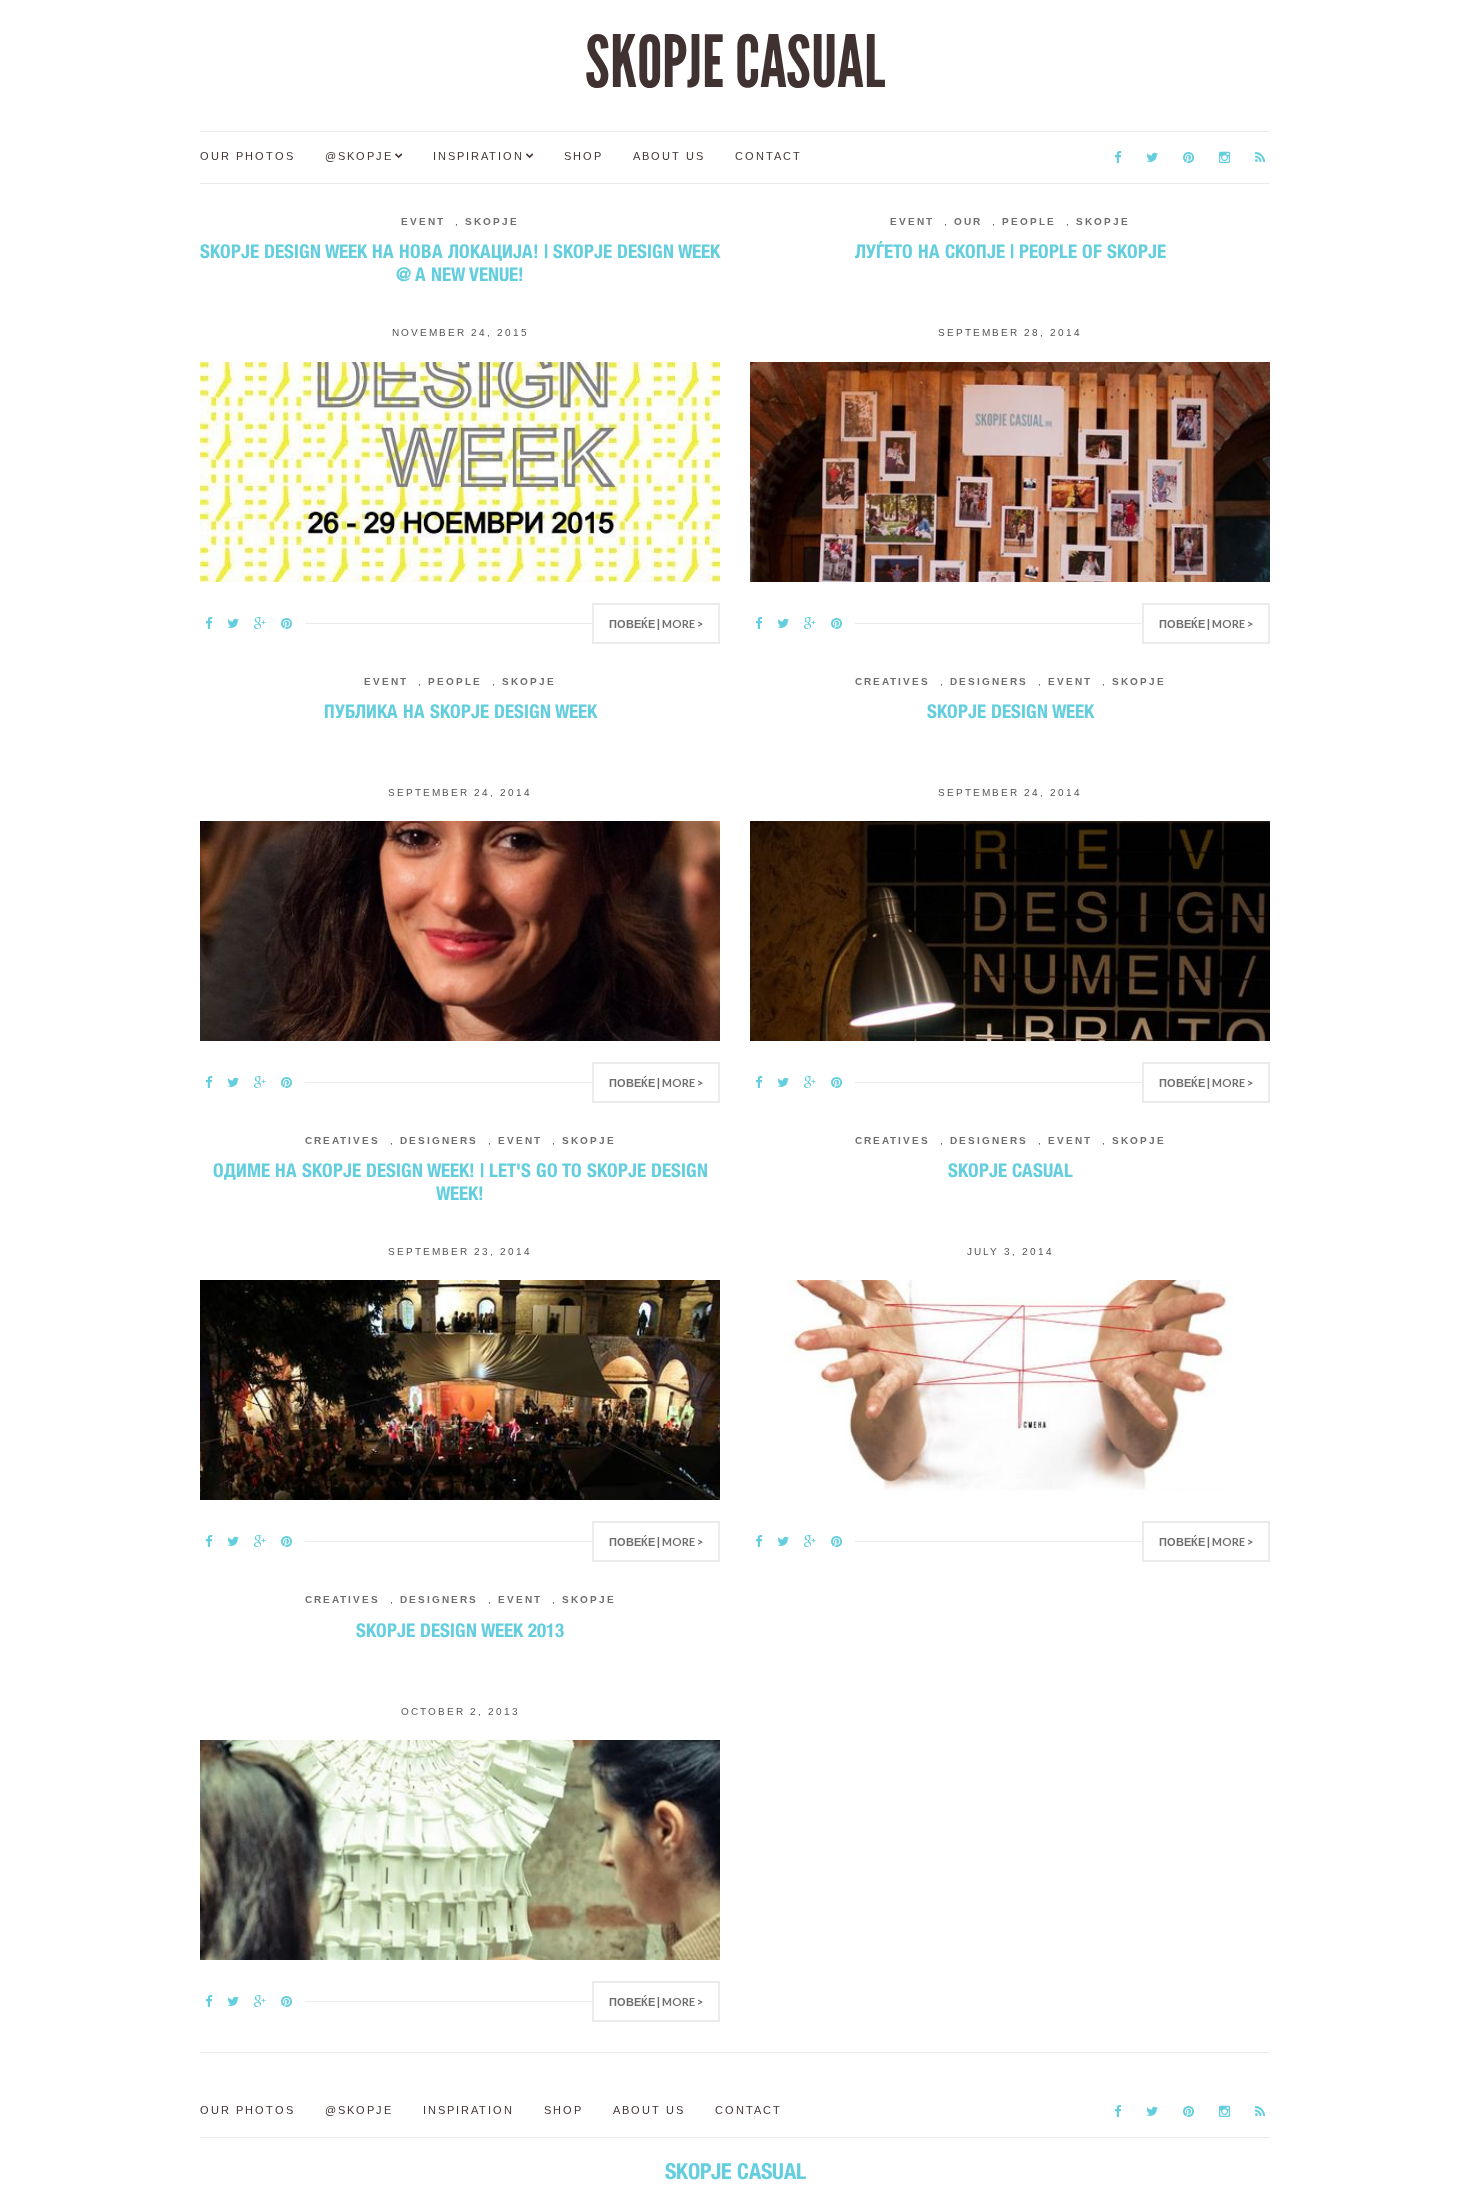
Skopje (492, 221)
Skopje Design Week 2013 (460, 1630)
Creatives (892, 681)
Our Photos (247, 156)
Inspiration (478, 156)
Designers (989, 681)
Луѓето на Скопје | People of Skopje (1010, 251)
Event (423, 221)
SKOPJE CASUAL (735, 63)
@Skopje (359, 156)
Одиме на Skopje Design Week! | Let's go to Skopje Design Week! (460, 1181)
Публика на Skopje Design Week (460, 711)
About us (669, 156)
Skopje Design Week (1010, 711)
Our (968, 221)
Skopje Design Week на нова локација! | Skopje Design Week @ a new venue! (460, 262)
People (1029, 221)
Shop (583, 156)
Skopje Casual (1010, 1170)
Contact (768, 156)
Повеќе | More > (656, 623)
